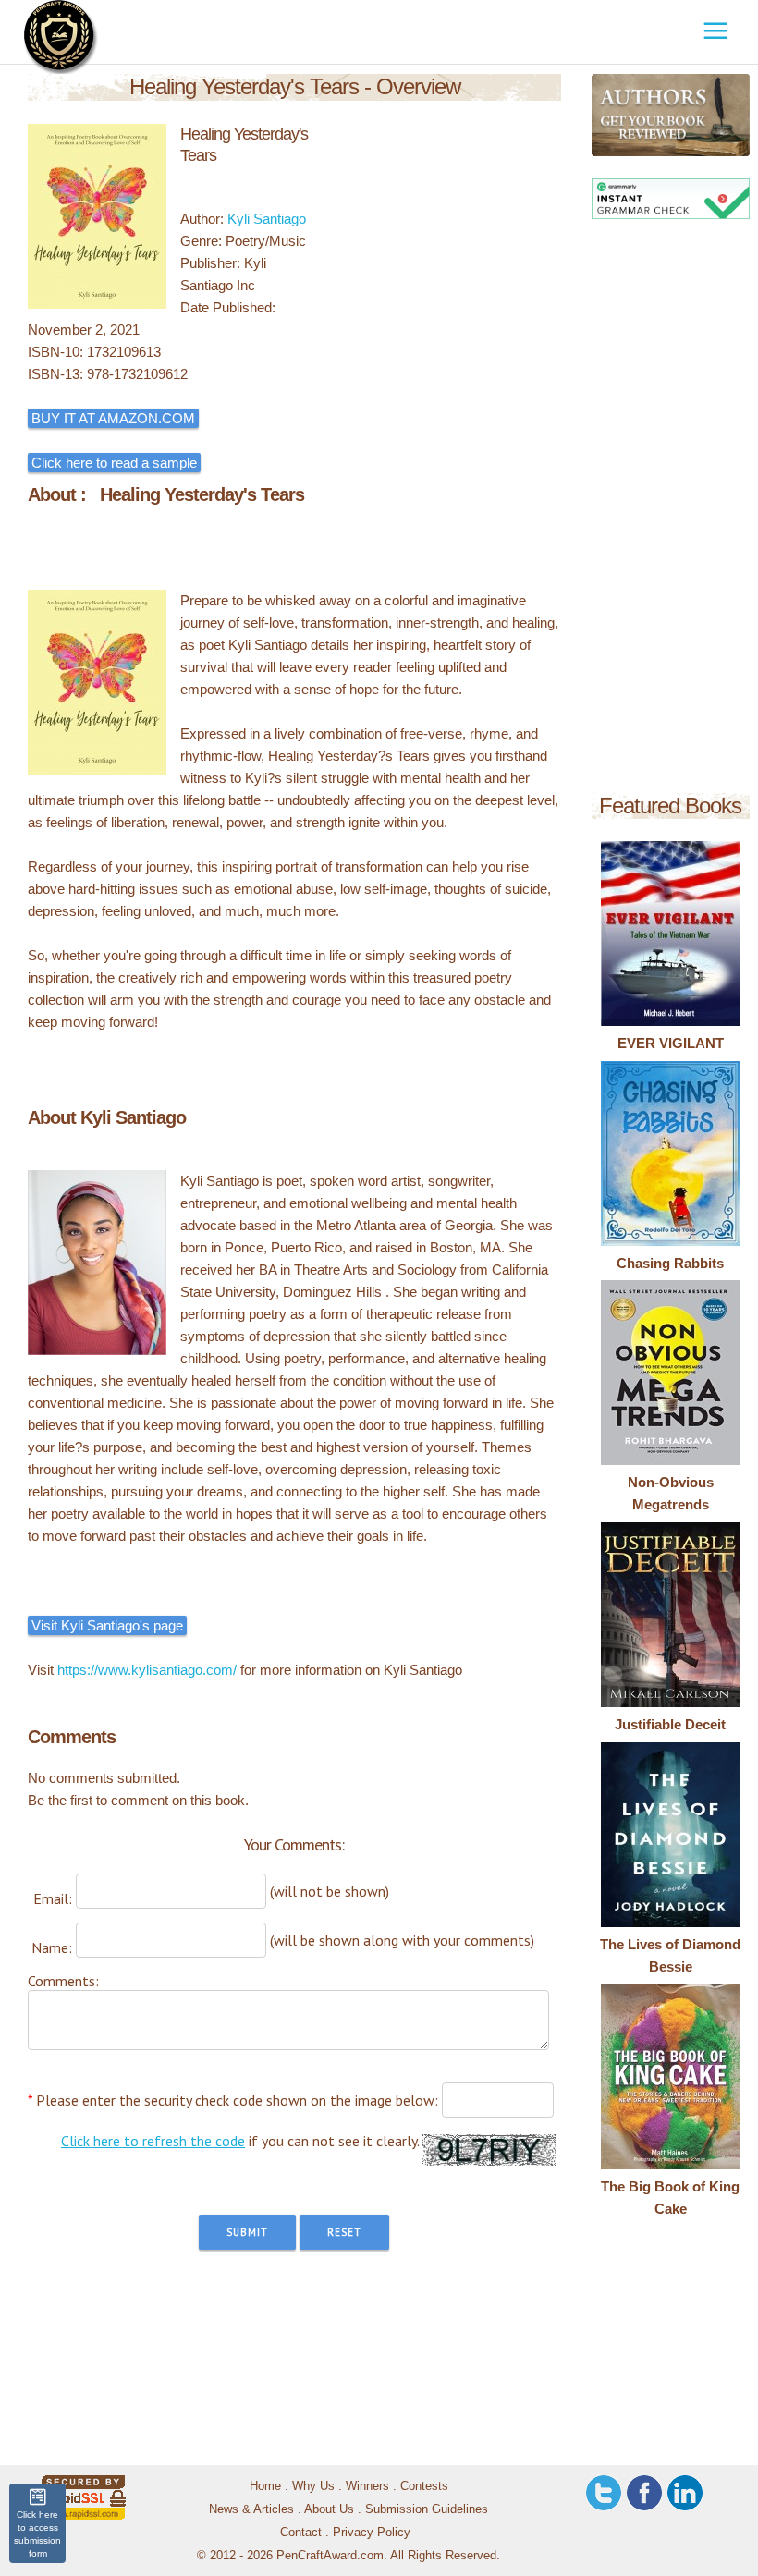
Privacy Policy (372, 2532)
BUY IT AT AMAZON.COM (113, 418)
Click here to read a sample (114, 463)
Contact (301, 2532)
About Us (329, 2509)
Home (265, 2486)
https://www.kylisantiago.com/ (147, 1670)
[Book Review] (604, 115)
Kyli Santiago (267, 219)
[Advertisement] (671, 509)
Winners (367, 2486)
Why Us (313, 2486)
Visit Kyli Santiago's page (107, 1625)
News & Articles (251, 2509)
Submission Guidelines (427, 2509)
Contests (424, 2486)
